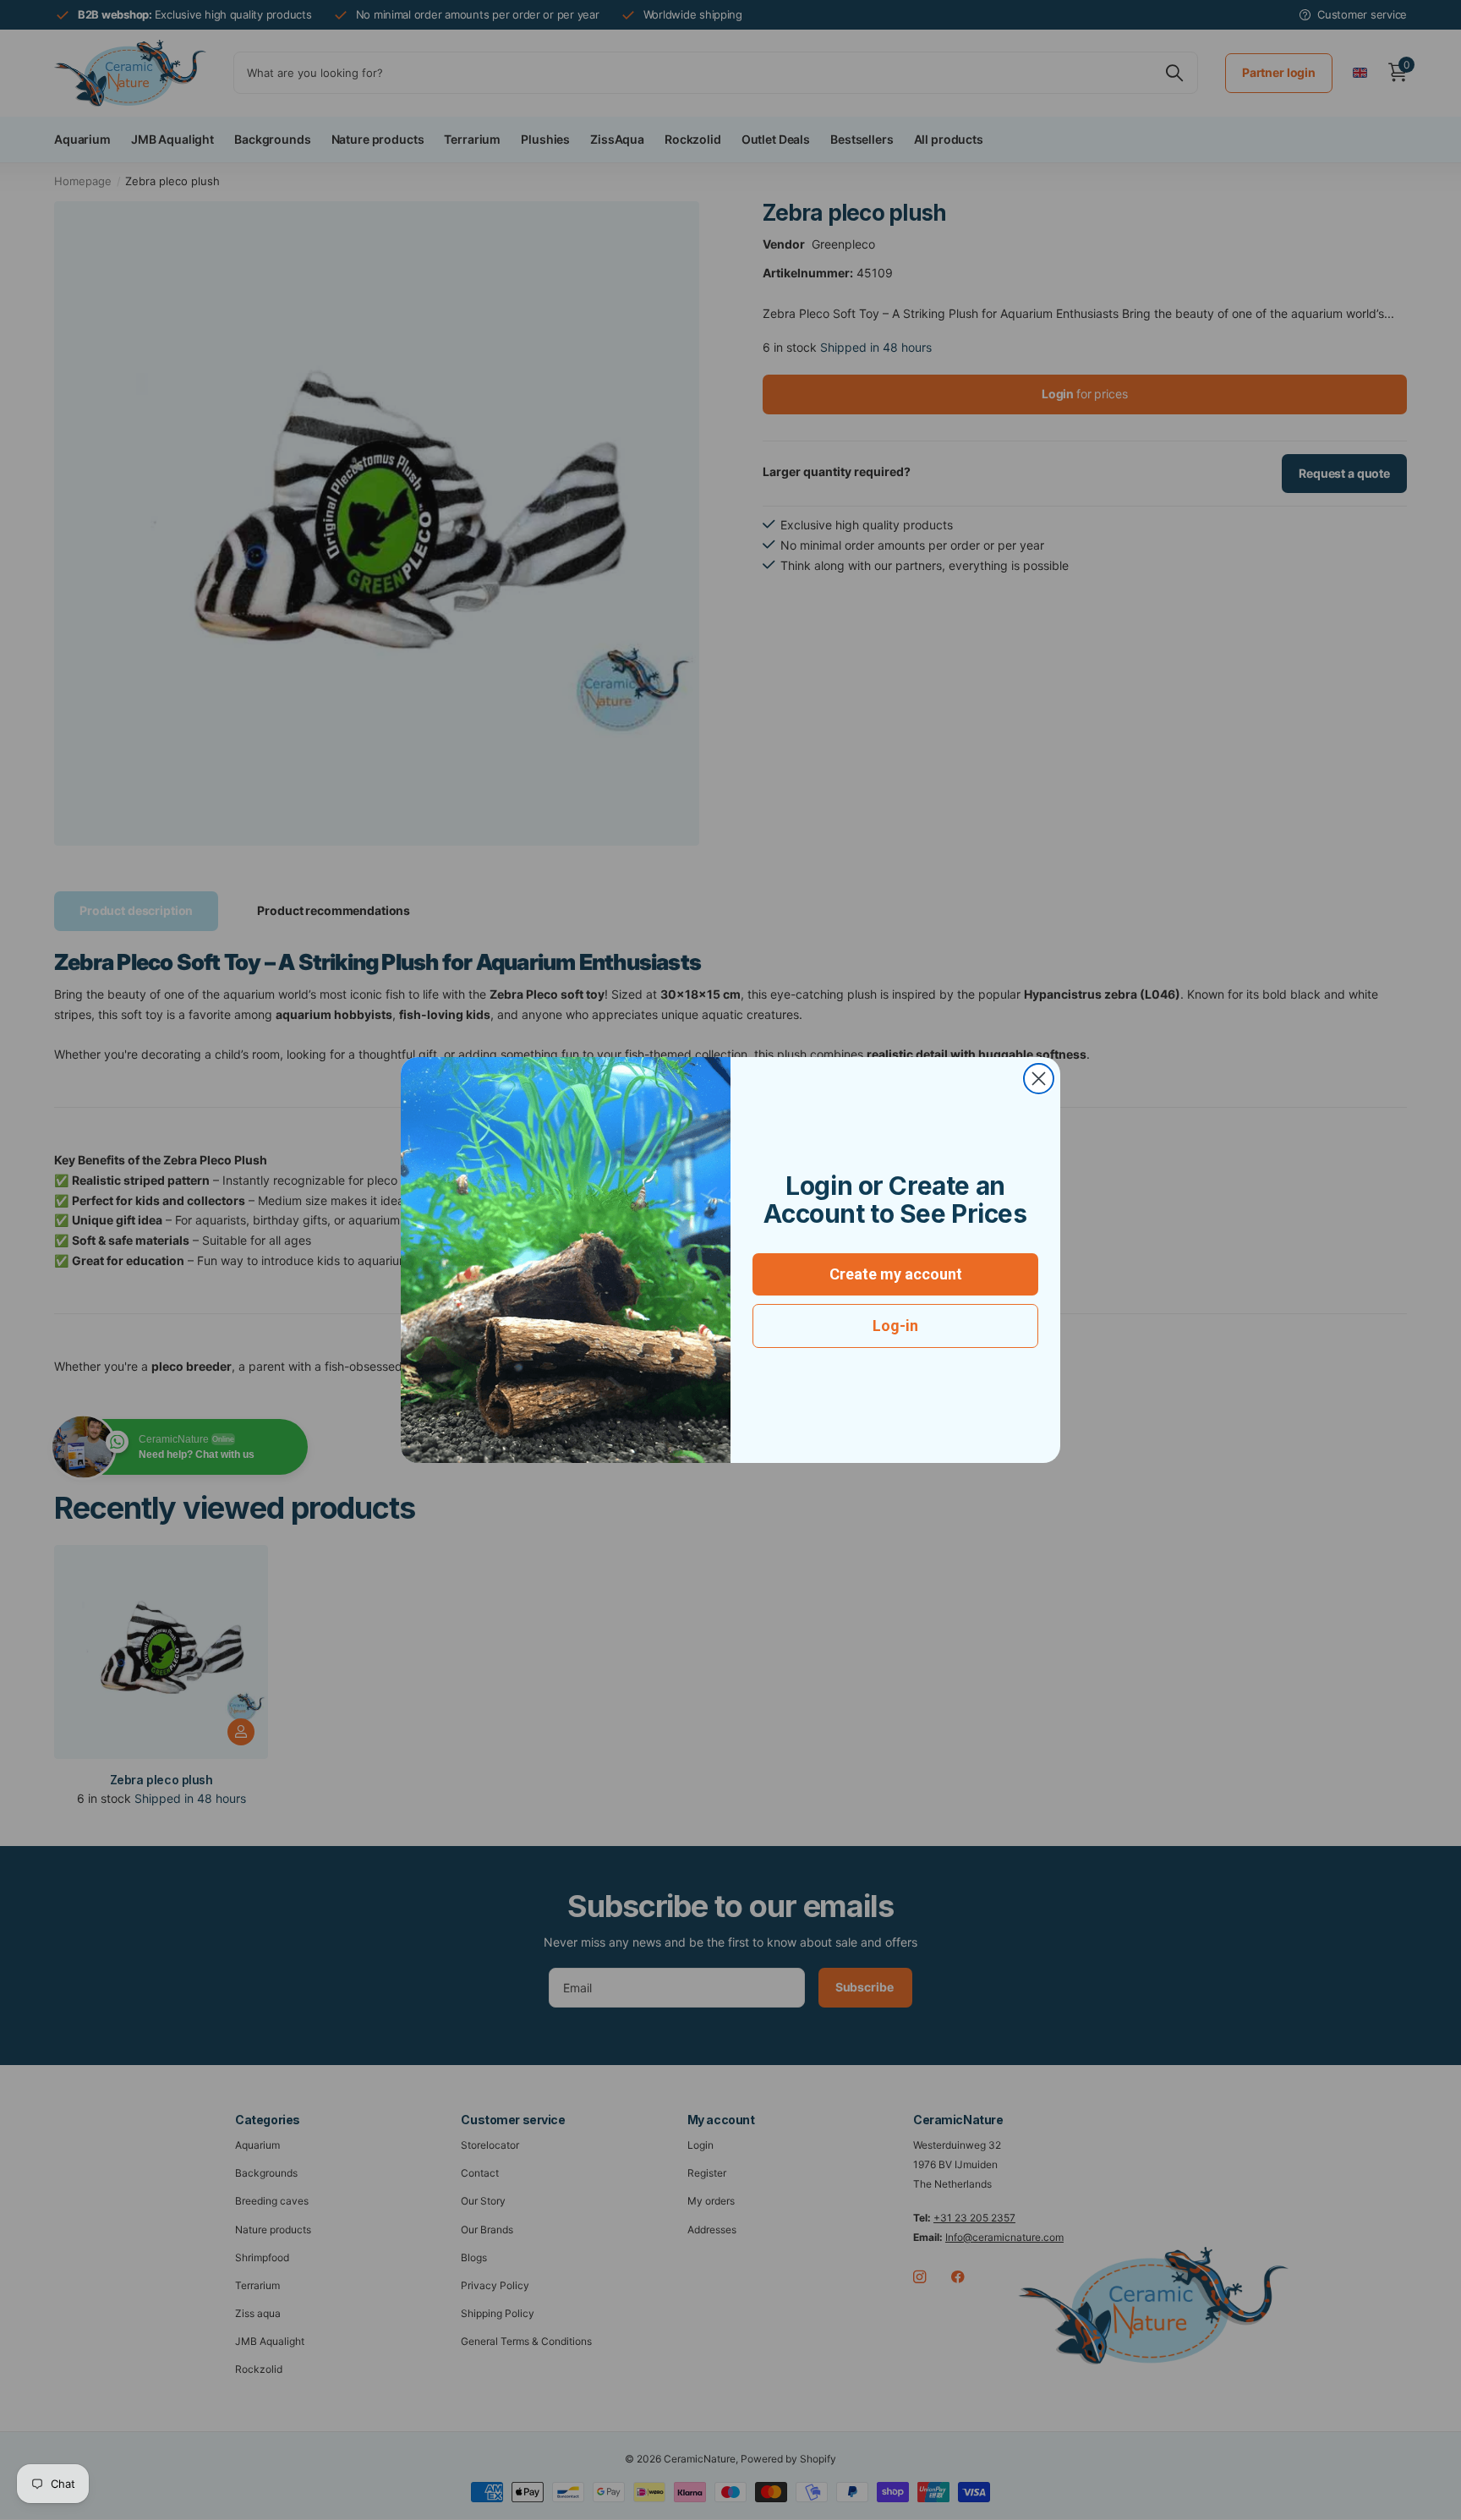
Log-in (895, 1326)
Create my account (896, 1274)
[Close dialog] (1039, 1079)
